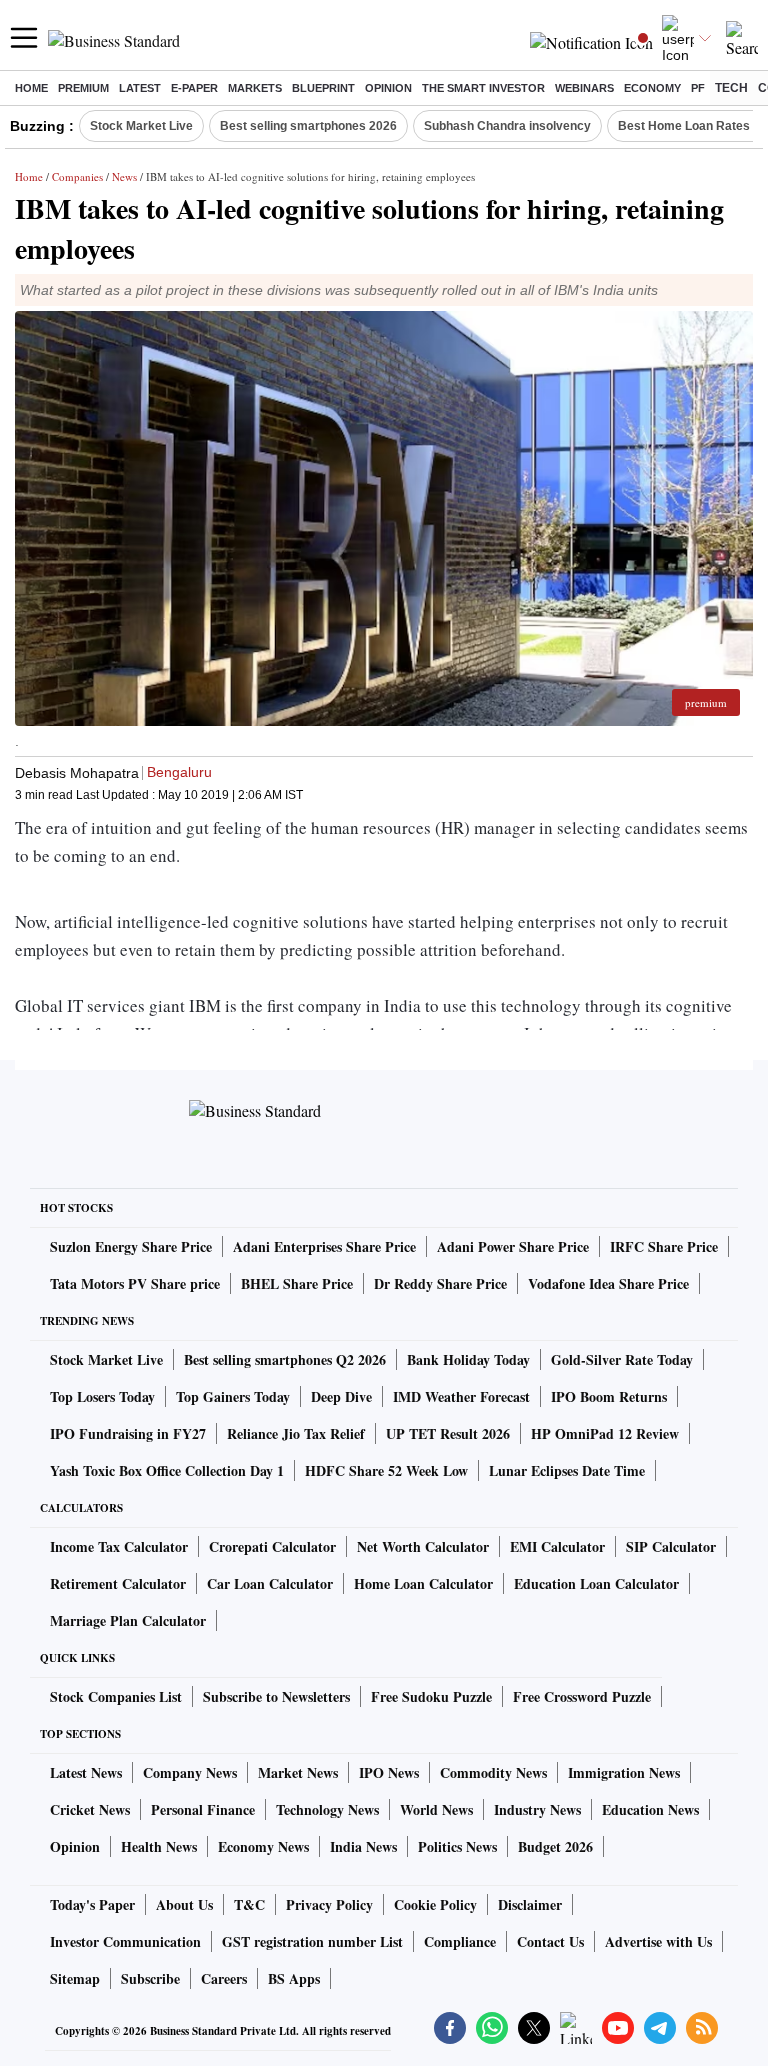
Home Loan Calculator (423, 1583)
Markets (255, 88)
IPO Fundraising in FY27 (128, 1433)
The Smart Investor (483, 88)
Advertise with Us (658, 1941)
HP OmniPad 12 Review (605, 1433)
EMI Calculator (557, 1546)
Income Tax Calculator (119, 1546)
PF (698, 88)
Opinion (388, 88)
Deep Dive (341, 1396)
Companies (77, 176)
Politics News (457, 1846)
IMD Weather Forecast (461, 1396)
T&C (249, 1904)
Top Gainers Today (233, 1396)
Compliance (460, 1941)
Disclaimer (530, 1904)
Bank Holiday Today (468, 1359)
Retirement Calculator (118, 1583)
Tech (731, 88)
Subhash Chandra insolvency (507, 126)
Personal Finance (203, 1809)
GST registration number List (312, 1941)
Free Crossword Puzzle (582, 1696)
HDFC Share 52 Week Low (386, 1470)
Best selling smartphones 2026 (308, 126)
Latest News (86, 1772)
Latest (140, 88)
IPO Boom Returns (609, 1396)
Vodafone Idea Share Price (608, 1283)
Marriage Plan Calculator (128, 1620)
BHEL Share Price (297, 1283)
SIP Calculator (671, 1546)
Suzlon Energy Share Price (131, 1246)
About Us (184, 1904)
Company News (190, 1772)
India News (363, 1846)
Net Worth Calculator (423, 1546)
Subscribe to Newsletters (276, 1696)
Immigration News (624, 1772)
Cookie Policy (435, 1904)
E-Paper (194, 88)
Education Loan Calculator (596, 1583)
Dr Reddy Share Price (440, 1283)
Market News (298, 1772)
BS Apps (294, 1978)
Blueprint (323, 88)
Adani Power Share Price (513, 1246)
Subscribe (150, 1978)
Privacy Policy (329, 1904)
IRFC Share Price (664, 1246)
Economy (652, 88)
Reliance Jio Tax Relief (296, 1433)
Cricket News (90, 1809)
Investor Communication (125, 1941)
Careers (224, 1978)
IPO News (389, 1772)
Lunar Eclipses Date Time (567, 1470)
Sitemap (75, 1978)
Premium (83, 88)
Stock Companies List (116, 1696)
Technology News (327, 1809)
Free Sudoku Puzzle (431, 1696)
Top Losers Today (102, 1396)
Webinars (584, 88)
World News (436, 1809)
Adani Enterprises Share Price (324, 1246)
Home (31, 88)
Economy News (263, 1846)
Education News (650, 1809)
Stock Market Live (141, 126)
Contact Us (550, 1941)
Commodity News (493, 1772)
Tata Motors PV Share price (135, 1283)
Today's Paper (92, 1904)
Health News (159, 1846)
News (124, 176)
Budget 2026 (555, 1846)
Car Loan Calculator (270, 1583)
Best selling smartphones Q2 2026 (285, 1359)
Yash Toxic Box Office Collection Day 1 (167, 1470)
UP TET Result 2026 (448, 1433)
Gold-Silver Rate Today (622, 1359)
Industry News (537, 1809)
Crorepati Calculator (272, 1546)
